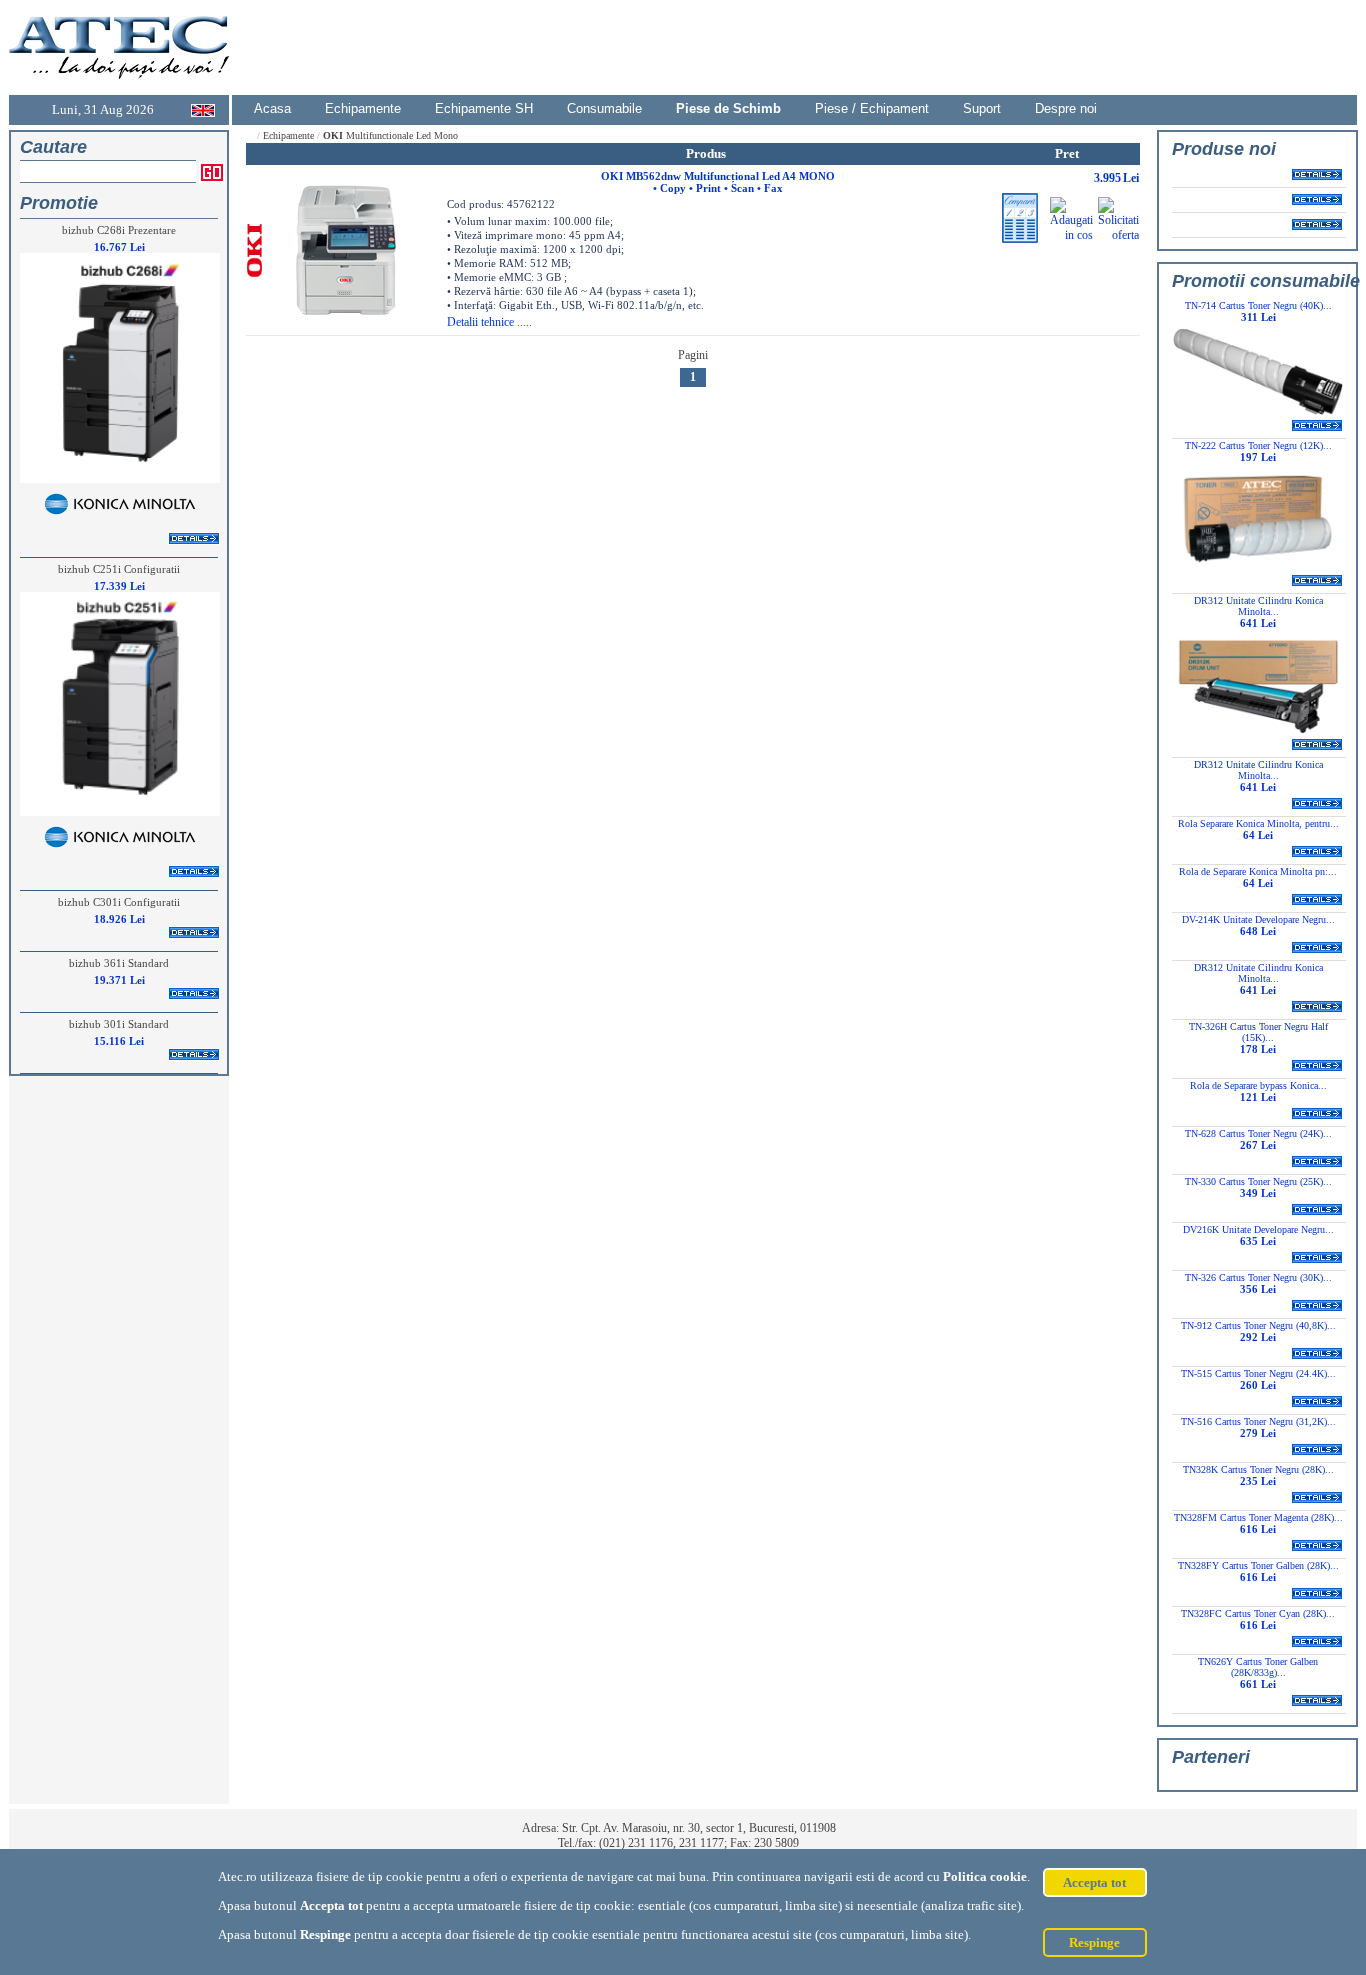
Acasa (272, 108)
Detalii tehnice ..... (489, 322)
